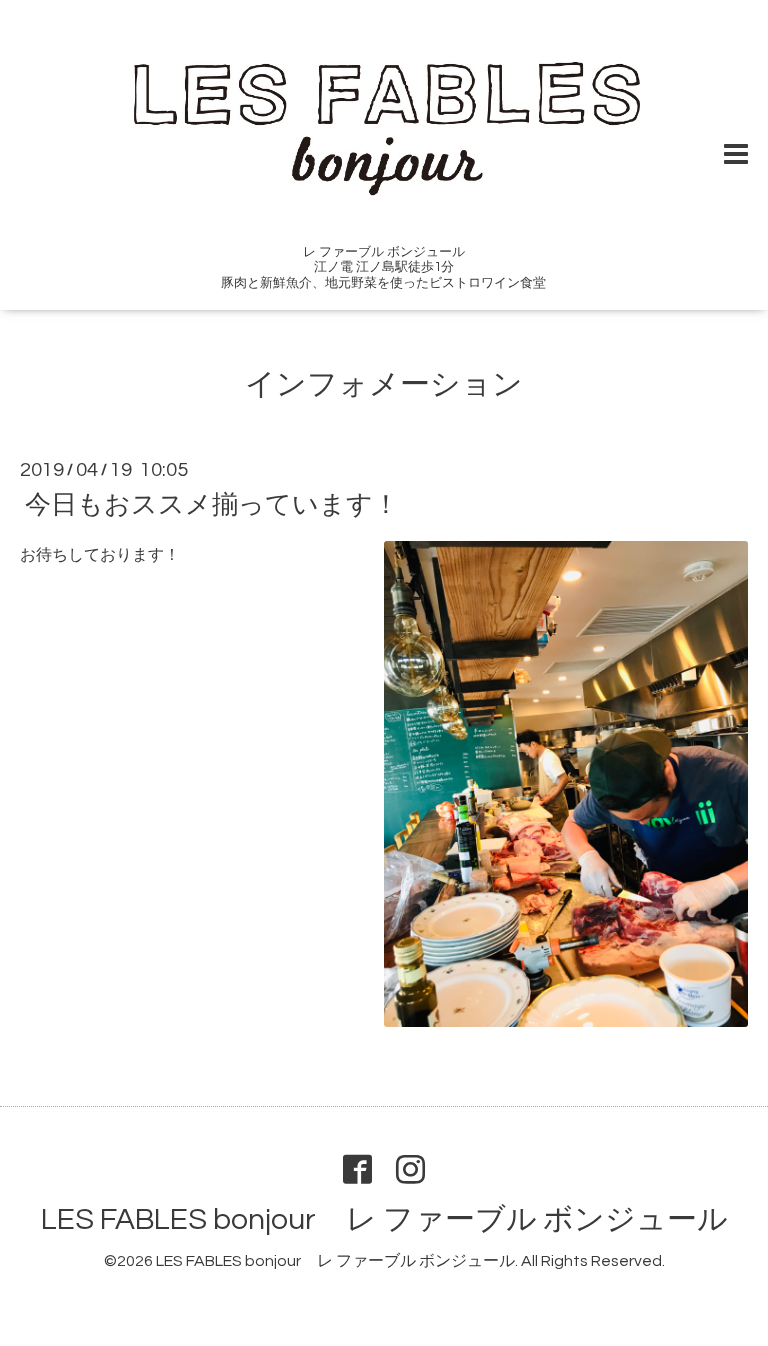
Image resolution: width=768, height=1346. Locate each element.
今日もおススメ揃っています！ (212, 505)
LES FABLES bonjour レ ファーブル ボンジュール (384, 1219)
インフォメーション (384, 384)
